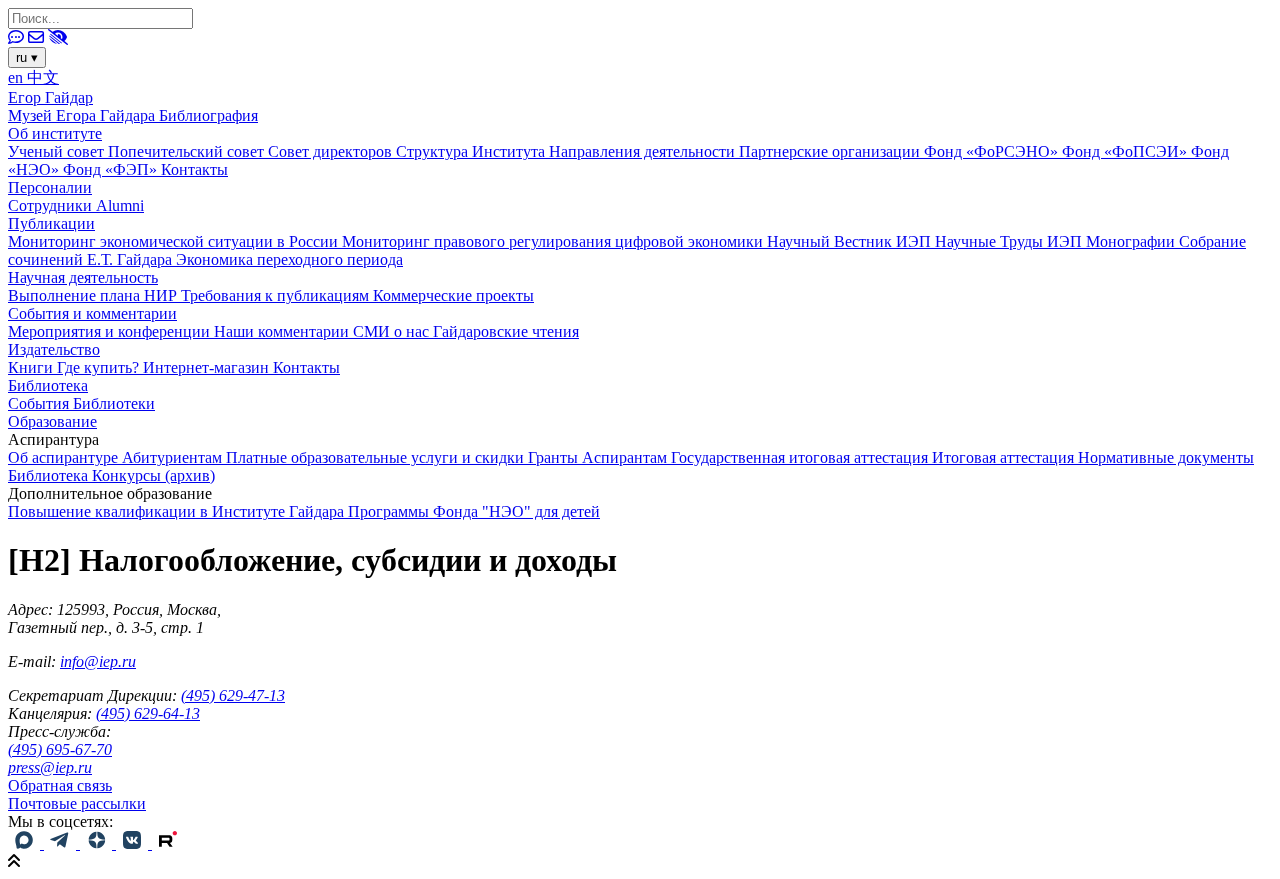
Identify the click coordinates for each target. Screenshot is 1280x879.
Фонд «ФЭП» (112, 169)
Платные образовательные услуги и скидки (377, 457)
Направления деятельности (644, 151)
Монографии (1132, 241)
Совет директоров (332, 151)
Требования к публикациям (277, 295)
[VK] (134, 843)
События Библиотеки (81, 403)
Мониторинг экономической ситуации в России (175, 241)
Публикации (51, 223)
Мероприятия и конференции (111, 331)
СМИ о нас (393, 331)
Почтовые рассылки (77, 803)
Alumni (120, 205)
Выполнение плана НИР (94, 295)
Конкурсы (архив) (153, 475)
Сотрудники (52, 205)
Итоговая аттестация (1005, 457)
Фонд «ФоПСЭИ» (1126, 151)
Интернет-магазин (208, 367)
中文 (43, 77)
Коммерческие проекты (453, 295)
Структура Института (472, 151)
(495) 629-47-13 (233, 695)
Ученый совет (58, 151)
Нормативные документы (1166, 457)
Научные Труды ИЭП (1010, 241)
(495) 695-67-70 (60, 749)
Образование (52, 421)
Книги (32, 367)
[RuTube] (168, 843)
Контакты (194, 169)
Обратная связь (60, 785)
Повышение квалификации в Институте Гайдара (178, 511)
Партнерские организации (831, 151)
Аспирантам (626, 457)
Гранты (555, 457)
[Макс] (26, 843)
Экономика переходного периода (289, 259)
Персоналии (50, 187)
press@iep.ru (50, 767)
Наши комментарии (283, 331)
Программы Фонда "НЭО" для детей (474, 511)
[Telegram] (62, 843)
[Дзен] (98, 843)
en (17, 77)
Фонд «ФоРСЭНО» (993, 151)
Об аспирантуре (65, 457)
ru (27, 57)
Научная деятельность (83, 277)
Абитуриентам (174, 457)
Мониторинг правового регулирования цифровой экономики (554, 241)
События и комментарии (92, 313)
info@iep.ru (98, 661)
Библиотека (48, 385)
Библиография (208, 115)
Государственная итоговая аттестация (801, 457)
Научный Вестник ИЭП (851, 241)
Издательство (54, 349)
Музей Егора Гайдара (83, 115)
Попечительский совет (188, 151)
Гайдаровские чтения (506, 331)
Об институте (55, 133)
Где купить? (100, 367)
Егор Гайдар (50, 97)
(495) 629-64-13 (148, 713)
